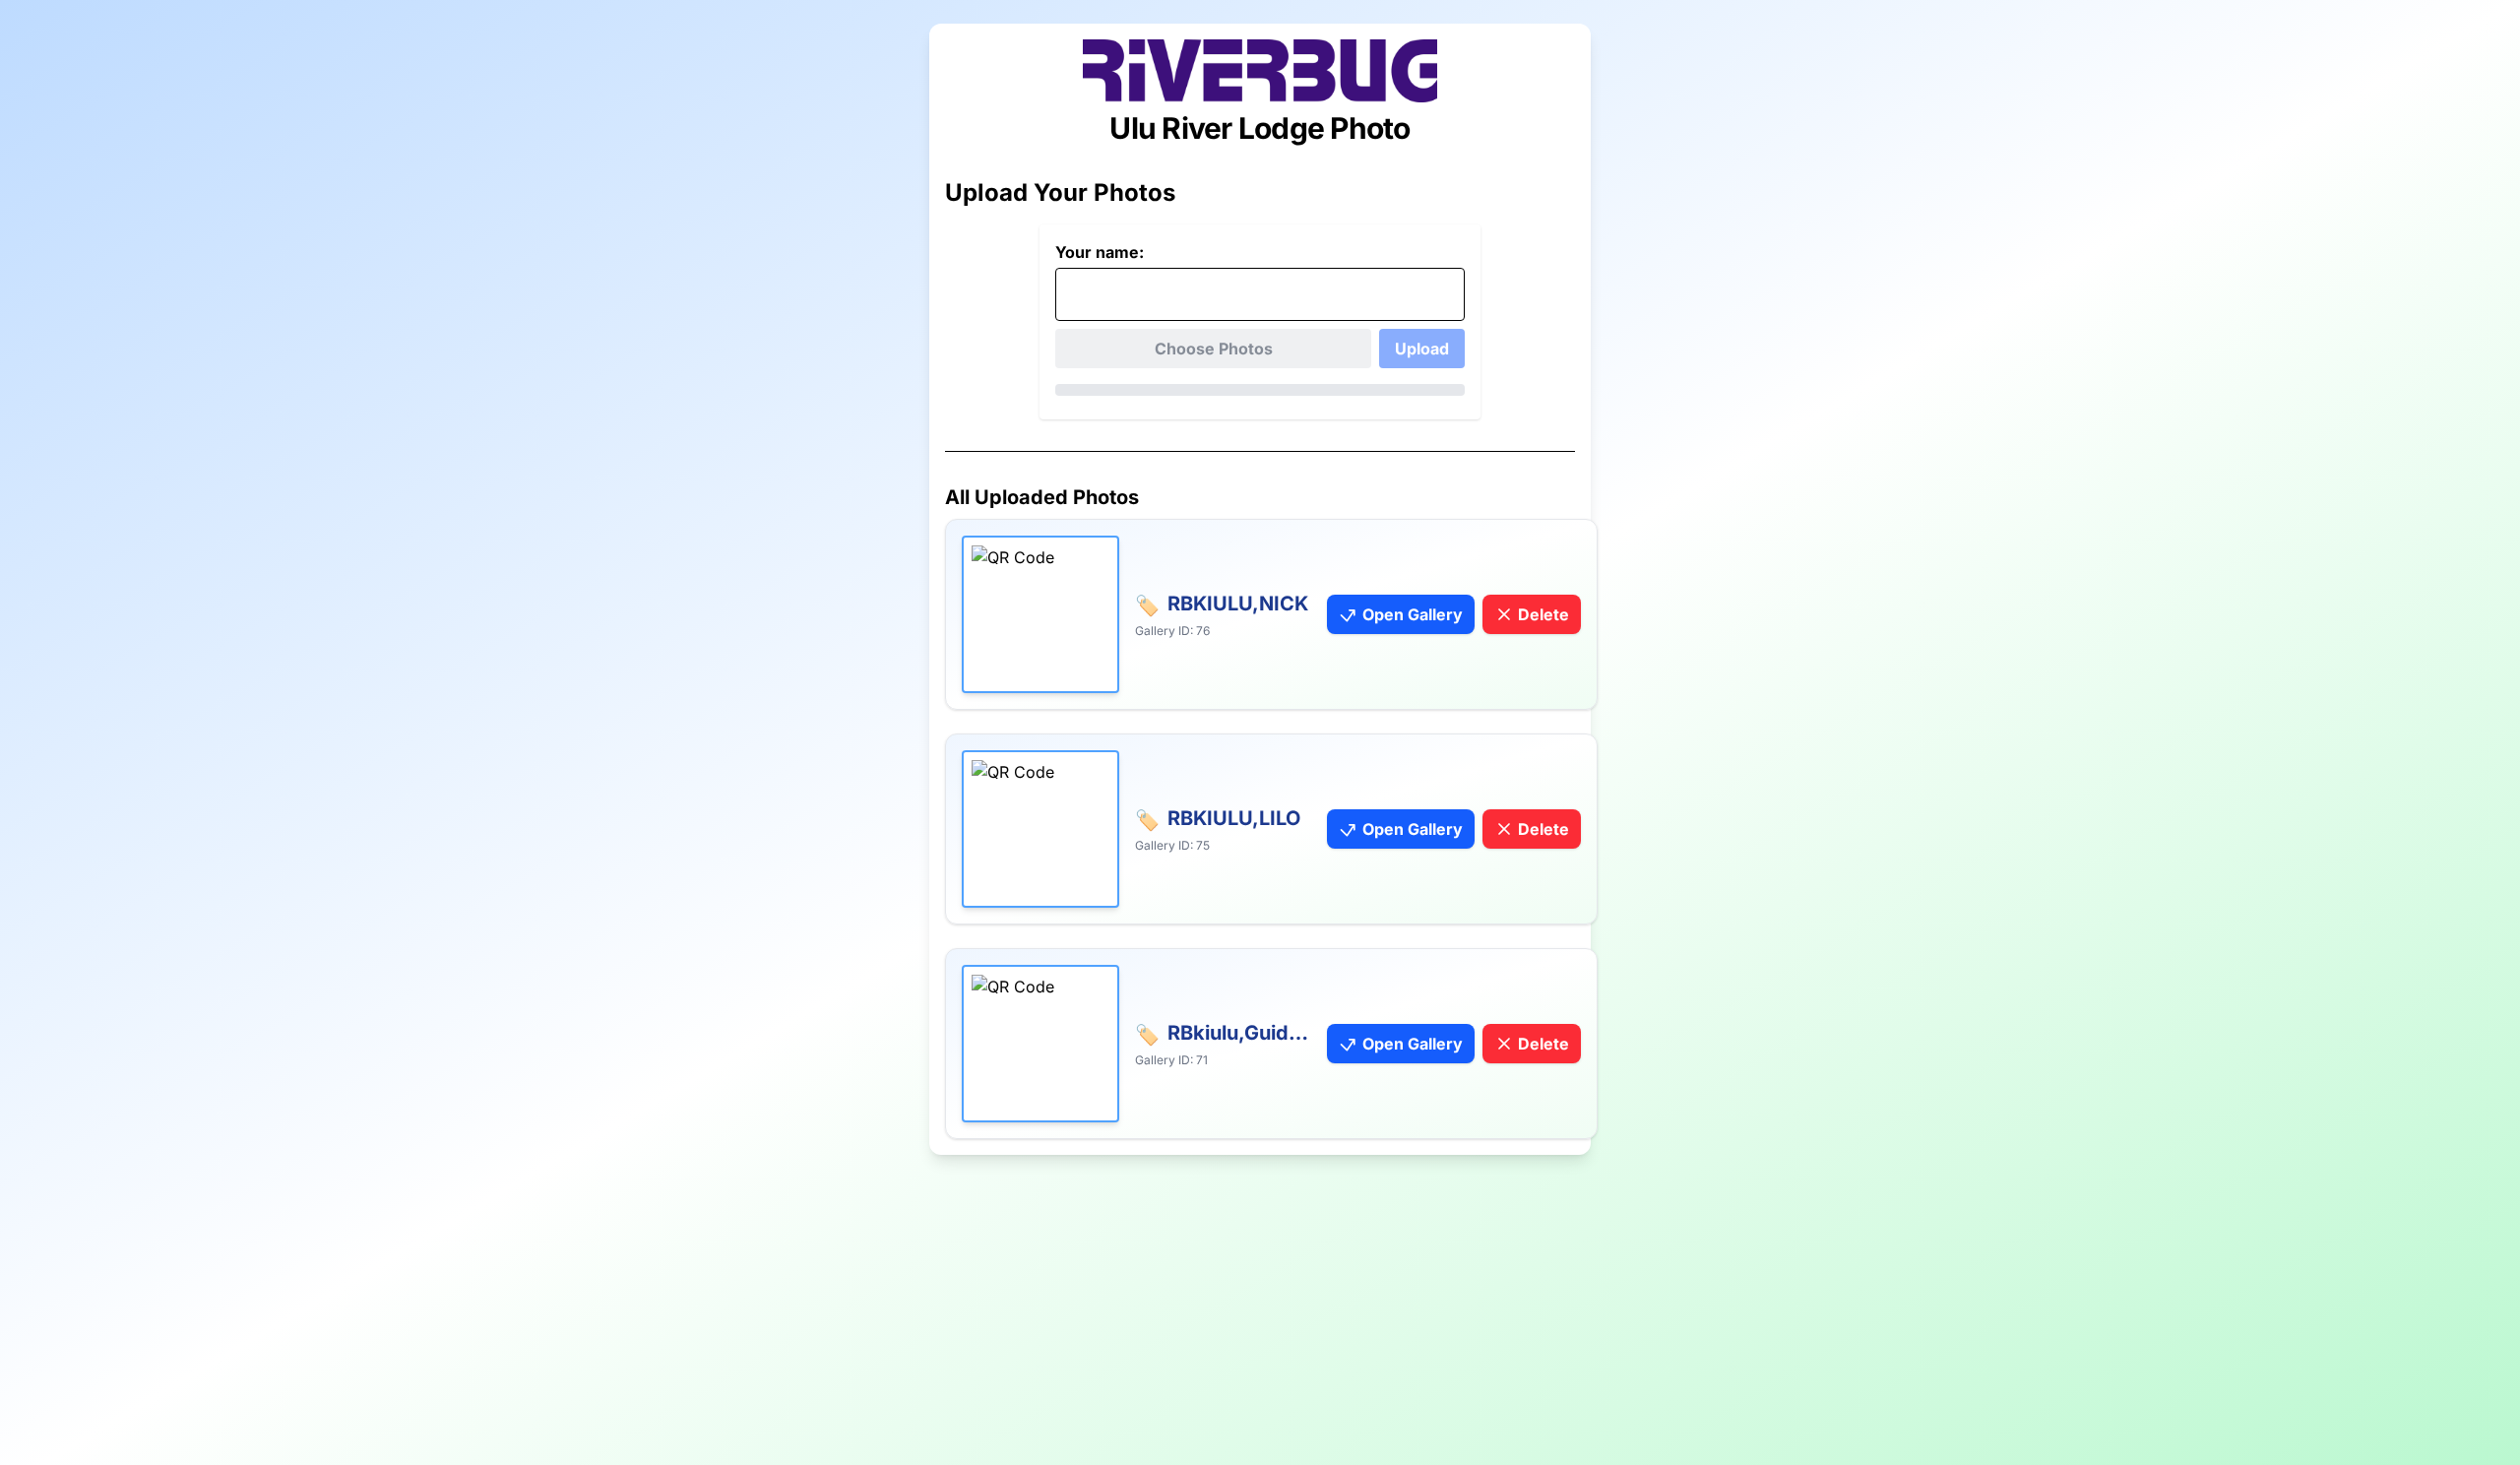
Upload (1422, 349)
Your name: (1100, 252)
